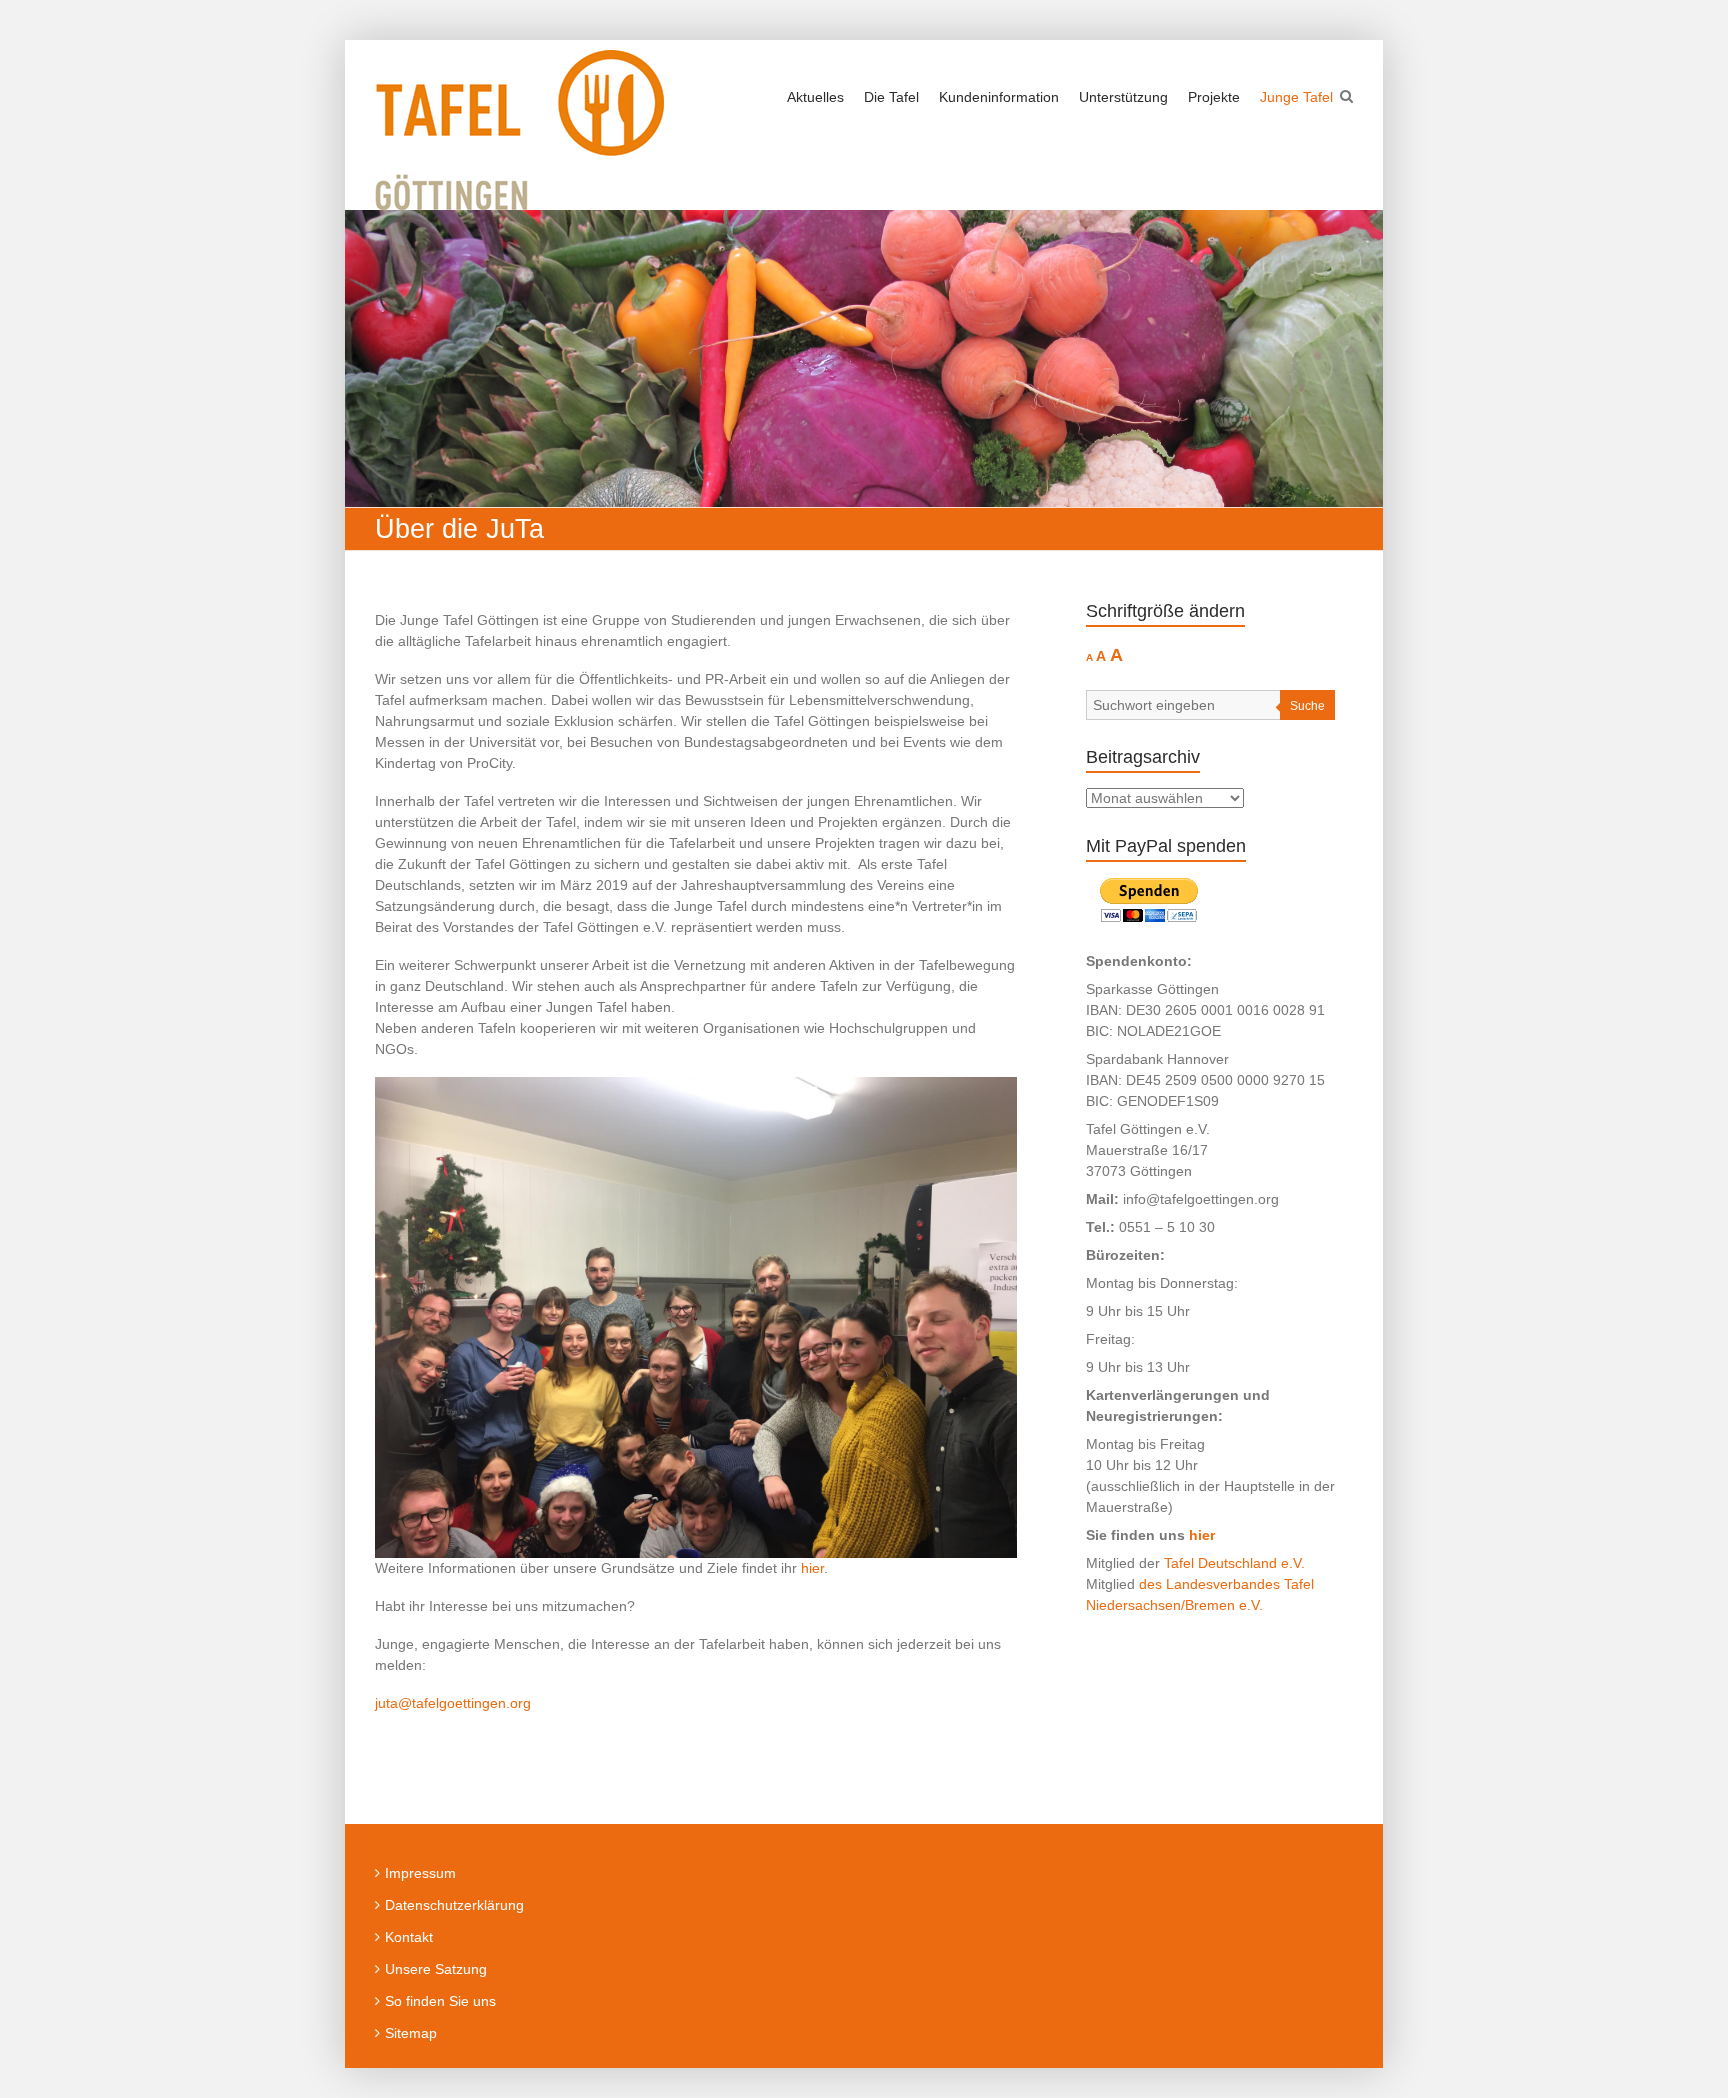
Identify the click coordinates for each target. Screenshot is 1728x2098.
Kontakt (409, 1937)
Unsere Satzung (436, 1969)
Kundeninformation (999, 97)
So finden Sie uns (440, 2001)
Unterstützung (1123, 97)
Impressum (420, 1873)
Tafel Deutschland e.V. (1234, 1563)
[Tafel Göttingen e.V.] (519, 130)
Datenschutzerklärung (454, 1905)
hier (812, 1568)
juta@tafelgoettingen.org (453, 1703)
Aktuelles (815, 97)
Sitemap (411, 2033)
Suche (1307, 706)
